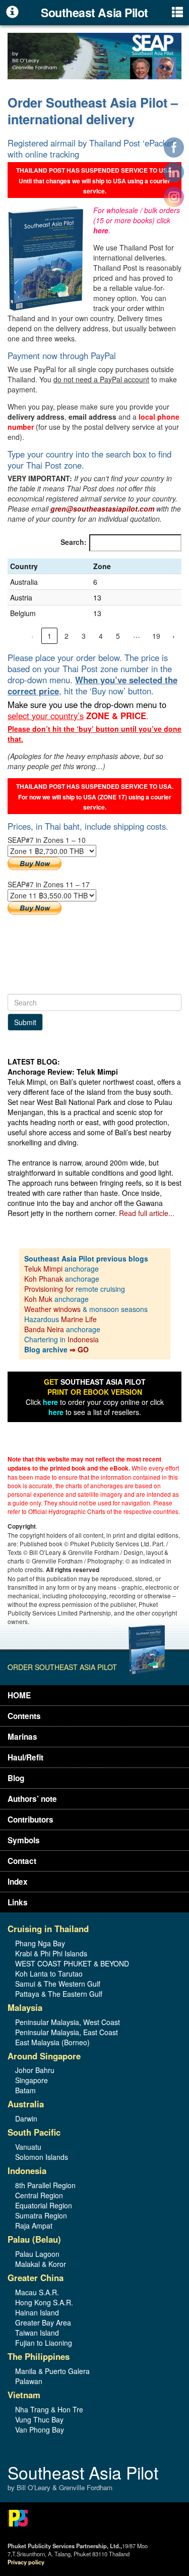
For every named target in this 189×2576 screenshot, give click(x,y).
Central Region (39, 2195)
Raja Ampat (34, 2226)
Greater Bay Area (43, 2322)
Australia (26, 2104)
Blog (16, 1778)
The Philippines (39, 2356)
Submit (25, 1022)
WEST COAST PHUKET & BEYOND (72, 1963)
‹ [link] (33, 636)
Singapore (31, 2080)
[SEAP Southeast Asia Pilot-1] (94, 55)
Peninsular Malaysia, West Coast (68, 2022)
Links (18, 1902)
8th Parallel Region (45, 2185)
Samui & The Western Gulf (58, 1984)
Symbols (24, 1840)
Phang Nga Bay (40, 1943)
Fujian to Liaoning (44, 2343)
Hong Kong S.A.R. (44, 2302)
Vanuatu (28, 2147)
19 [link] (156, 636)
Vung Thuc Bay (39, 2419)
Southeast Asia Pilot (83, 2478)
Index (18, 1882)
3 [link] (84, 636)
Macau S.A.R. (37, 2292)
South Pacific (34, 2132)
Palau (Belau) (34, 2239)
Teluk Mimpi (43, 1269)
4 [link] (101, 636)
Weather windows (53, 1309)
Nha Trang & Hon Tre (49, 2409)
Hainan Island (37, 2312)
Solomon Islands (42, 2157)
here (101, 230)
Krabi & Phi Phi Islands (51, 1953)
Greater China (36, 2278)
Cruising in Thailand (48, 1929)
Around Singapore (44, 2056)
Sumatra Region (41, 2215)
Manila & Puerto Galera (52, 2371)
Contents (24, 1716)
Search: (74, 542)
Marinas (22, 1737)
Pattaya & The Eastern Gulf (59, 1994)
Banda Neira (44, 1329)
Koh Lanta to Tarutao (49, 1974)
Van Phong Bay (40, 2430)
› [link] (174, 636)
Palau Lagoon (37, 2254)
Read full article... (147, 1213)
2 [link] (67, 636)
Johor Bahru (35, 2070)
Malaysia (25, 2007)
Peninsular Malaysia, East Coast (67, 2032)
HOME (19, 1695)
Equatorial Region (44, 2205)
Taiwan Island (37, 2333)
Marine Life (79, 1319)
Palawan (29, 2381)
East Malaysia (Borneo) (52, 2042)
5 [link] (118, 636)
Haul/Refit (25, 1757)
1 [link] (49, 636)
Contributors (30, 1820)
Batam (25, 2090)
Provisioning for (50, 1289)
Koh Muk (38, 1299)
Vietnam (24, 2395)
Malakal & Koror (41, 2264)
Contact (22, 1861)
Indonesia (83, 1339)
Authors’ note (32, 1799)
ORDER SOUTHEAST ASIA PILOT (62, 1667)
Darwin (26, 2118)
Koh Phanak (44, 1279)
